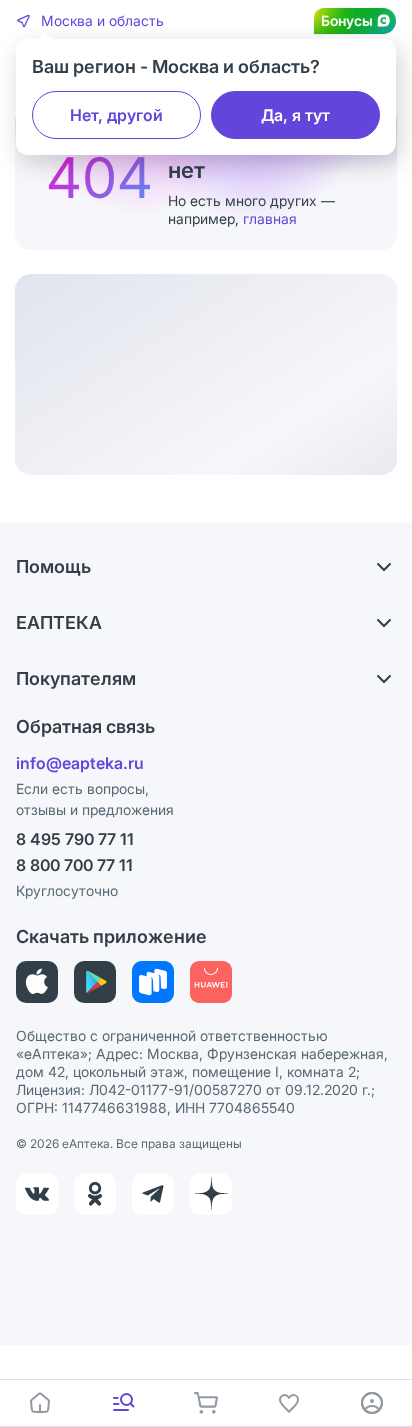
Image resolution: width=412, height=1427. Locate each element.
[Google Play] (95, 982)
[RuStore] (153, 982)
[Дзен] (211, 1194)
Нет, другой (116, 115)
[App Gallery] (211, 982)
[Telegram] (153, 1194)
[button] (90, 21)
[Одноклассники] (95, 1194)
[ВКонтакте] (37, 1194)
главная (270, 218)
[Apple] (37, 982)
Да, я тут (295, 115)
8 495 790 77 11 (75, 839)
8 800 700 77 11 (74, 865)
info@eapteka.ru (80, 763)
